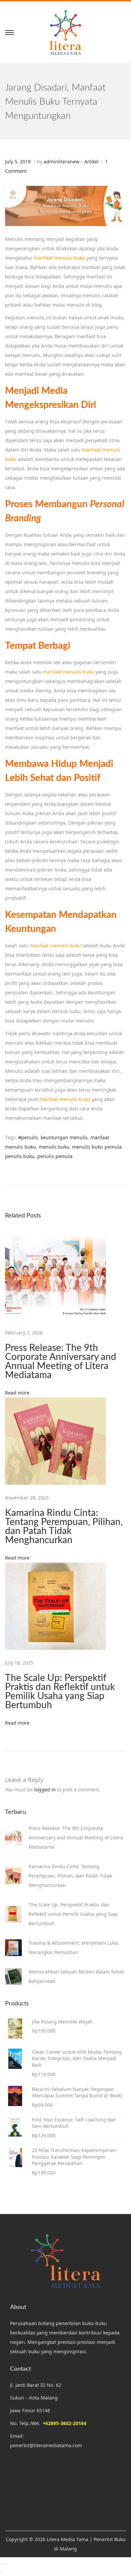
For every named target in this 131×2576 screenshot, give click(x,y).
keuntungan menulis (64, 1137)
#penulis (28, 1137)
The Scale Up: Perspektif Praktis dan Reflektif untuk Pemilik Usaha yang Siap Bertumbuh (60, 1692)
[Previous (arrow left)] (0, 2573)
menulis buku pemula (97, 1147)
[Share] (4, 2564)
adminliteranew (61, 162)
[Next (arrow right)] (2, 2573)
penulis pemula (55, 1156)
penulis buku (20, 1156)
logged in (45, 1790)
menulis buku (54, 1147)
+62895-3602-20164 (64, 2423)
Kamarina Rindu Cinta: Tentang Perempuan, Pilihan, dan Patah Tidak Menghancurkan (64, 1527)
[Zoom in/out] (0, 2564)
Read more (17, 1393)
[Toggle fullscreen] (2, 2564)
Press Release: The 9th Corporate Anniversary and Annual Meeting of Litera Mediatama (61, 1361)
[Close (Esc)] (6, 2564)
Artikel (92, 162)
